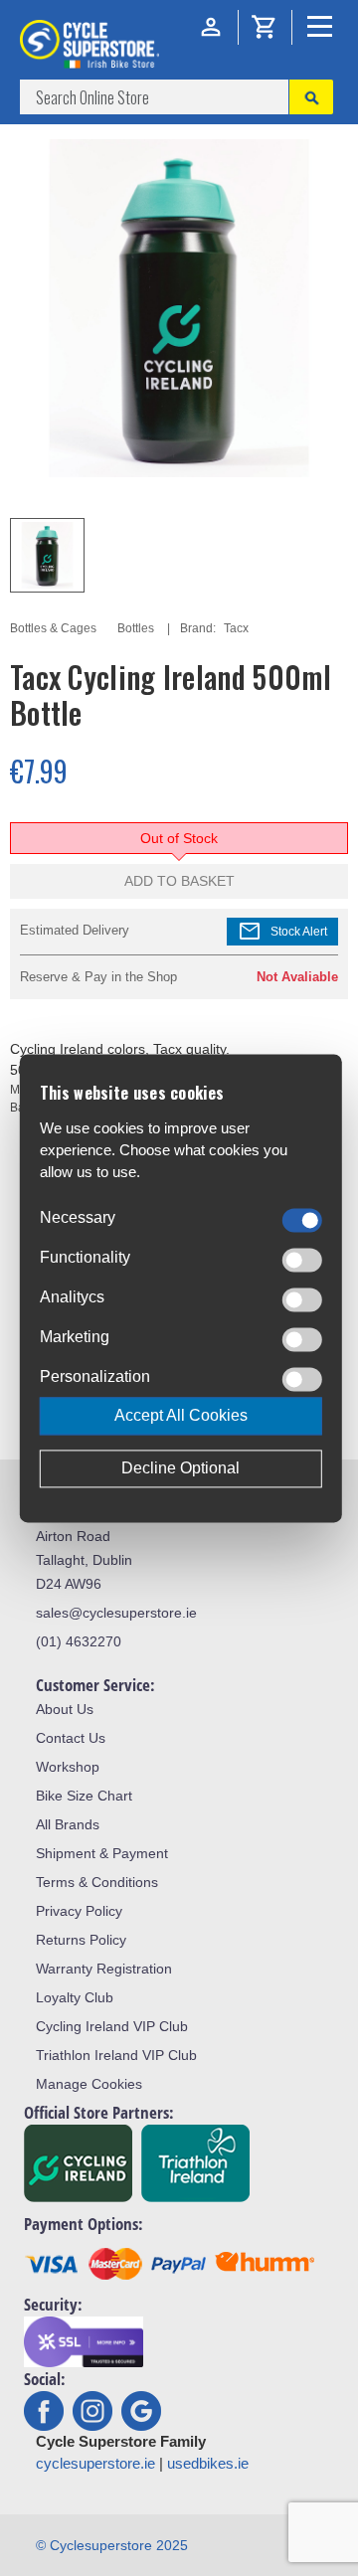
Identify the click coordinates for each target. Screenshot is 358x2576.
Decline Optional (180, 1468)
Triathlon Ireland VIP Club (116, 2055)
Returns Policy (81, 1940)
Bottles (136, 628)
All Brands (68, 1824)
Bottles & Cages (53, 628)
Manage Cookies (89, 2084)
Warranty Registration (104, 1969)
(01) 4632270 (79, 1641)
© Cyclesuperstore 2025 (112, 2545)
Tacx (236, 628)
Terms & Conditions (97, 1882)
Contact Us (71, 1738)
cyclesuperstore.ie (95, 2463)
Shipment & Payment (102, 1853)
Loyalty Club (75, 1997)
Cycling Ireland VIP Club (112, 2026)
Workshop (68, 1767)
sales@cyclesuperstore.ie (116, 1613)
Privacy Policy (79, 1911)
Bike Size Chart (84, 1796)
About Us (65, 1709)
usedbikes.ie (208, 2463)
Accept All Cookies (181, 1415)
